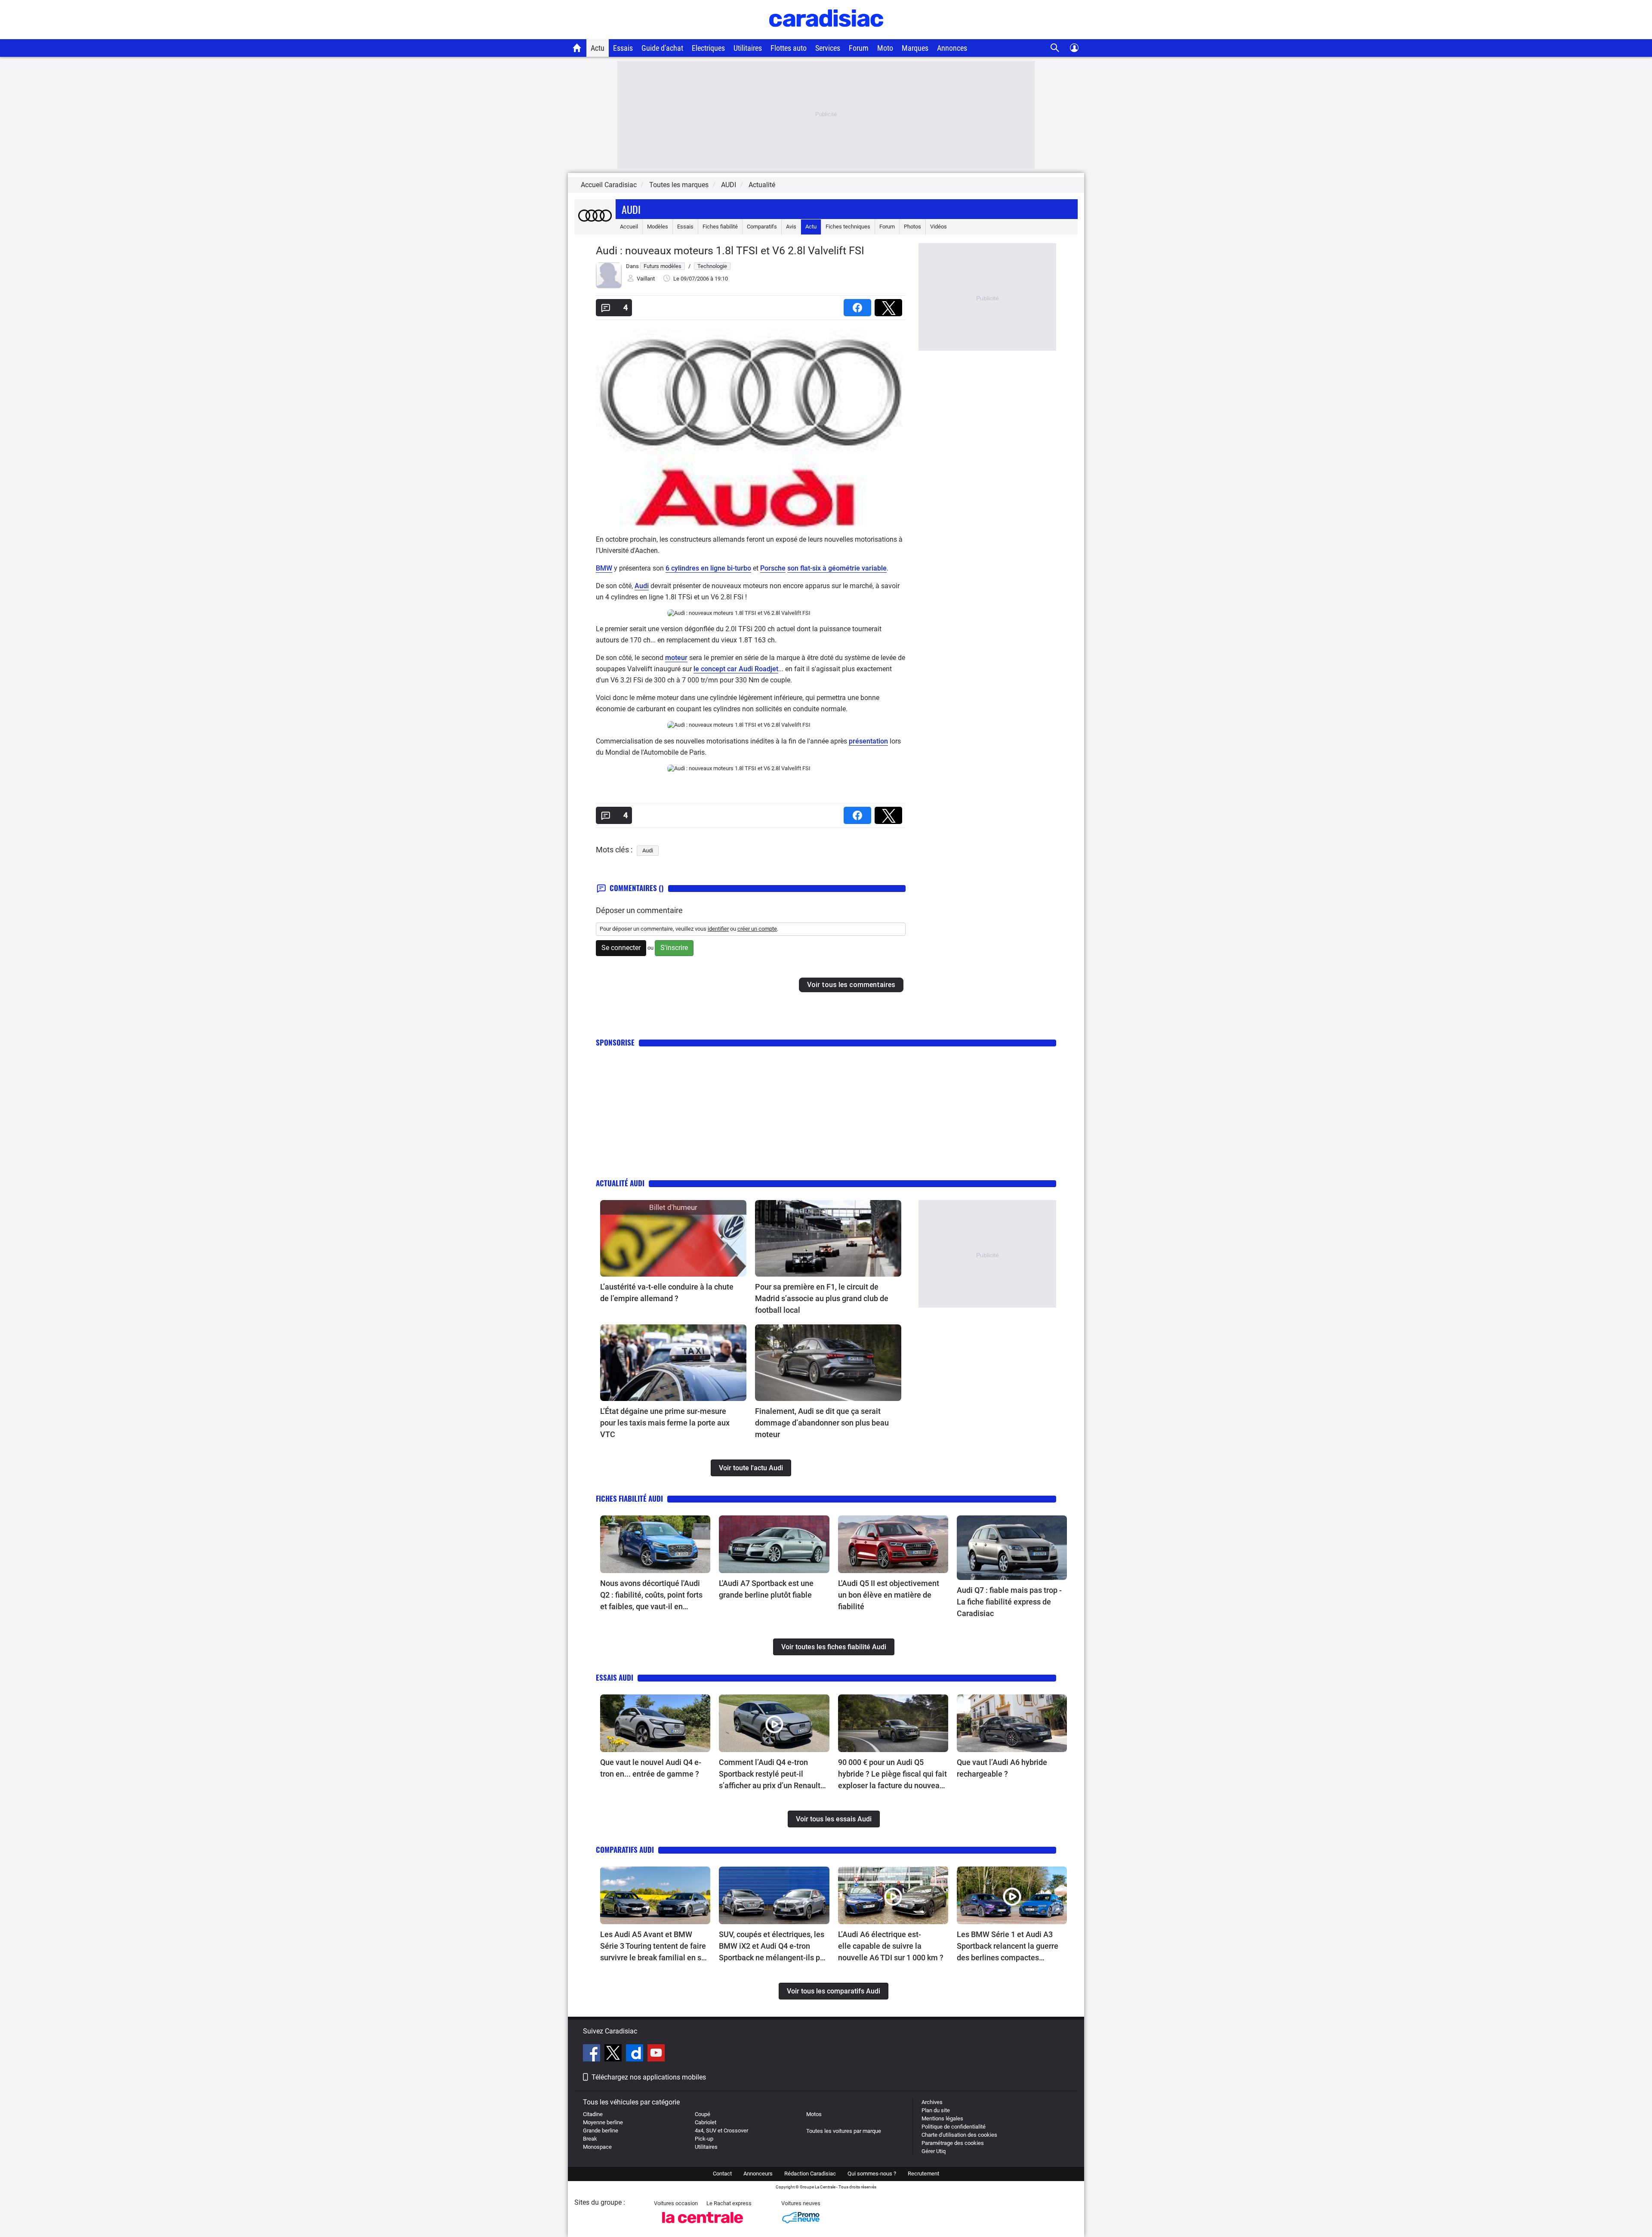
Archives (932, 2102)
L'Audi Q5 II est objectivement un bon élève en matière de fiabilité (889, 1595)
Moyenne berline (603, 2122)
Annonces (952, 48)
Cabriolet (706, 2122)
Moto (885, 48)
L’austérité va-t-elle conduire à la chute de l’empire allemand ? (667, 1293)
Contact (722, 2174)
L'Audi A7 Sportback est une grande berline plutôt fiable (766, 1589)
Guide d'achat (662, 48)
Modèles (658, 227)
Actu (598, 48)
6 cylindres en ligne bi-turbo (708, 568)
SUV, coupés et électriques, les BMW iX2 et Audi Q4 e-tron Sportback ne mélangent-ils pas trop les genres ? (774, 1947)
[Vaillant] (609, 286)
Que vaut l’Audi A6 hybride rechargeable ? (1002, 1768)
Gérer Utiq (934, 2151)
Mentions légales (942, 2118)
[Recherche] (1055, 48)
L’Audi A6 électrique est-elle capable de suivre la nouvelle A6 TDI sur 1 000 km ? (891, 1946)
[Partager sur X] (890, 305)
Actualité (762, 185)
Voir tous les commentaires (851, 985)
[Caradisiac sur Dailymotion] (636, 2054)
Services (828, 48)
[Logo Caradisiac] (826, 35)
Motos (814, 2114)
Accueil (629, 227)
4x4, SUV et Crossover (721, 2131)
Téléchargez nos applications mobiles (649, 2077)
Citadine (593, 2114)
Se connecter (621, 948)
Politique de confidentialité (954, 2127)
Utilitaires (748, 48)
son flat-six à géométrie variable (837, 568)
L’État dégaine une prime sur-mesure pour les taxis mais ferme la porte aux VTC (665, 1423)
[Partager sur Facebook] (859, 305)
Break (590, 2139)
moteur (676, 658)
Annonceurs (758, 2174)
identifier (718, 929)
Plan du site (936, 2110)
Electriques (708, 48)
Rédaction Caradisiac (810, 2174)
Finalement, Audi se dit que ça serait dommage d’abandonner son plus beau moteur (822, 1423)
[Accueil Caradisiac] (577, 48)
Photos (912, 227)
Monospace (597, 2147)
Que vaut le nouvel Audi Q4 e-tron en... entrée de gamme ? (651, 1768)
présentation (868, 741)
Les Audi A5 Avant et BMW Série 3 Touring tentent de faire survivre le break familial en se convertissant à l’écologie (653, 1947)
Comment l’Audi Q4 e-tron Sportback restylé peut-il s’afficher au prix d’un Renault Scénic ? (770, 1774)
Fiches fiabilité (720, 227)
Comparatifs (762, 227)
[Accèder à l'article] (673, 1238)
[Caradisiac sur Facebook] (593, 2054)
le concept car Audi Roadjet (736, 669)
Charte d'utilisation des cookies (959, 2135)
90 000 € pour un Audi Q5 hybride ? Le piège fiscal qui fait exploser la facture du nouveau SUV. (892, 1774)
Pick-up (704, 2139)
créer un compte (757, 929)
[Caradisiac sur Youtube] (656, 2054)
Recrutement (923, 2174)
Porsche (773, 568)
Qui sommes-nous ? (872, 2174)
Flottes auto (789, 48)
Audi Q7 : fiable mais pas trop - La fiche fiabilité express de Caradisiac (1009, 1602)
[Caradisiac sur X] (614, 2054)
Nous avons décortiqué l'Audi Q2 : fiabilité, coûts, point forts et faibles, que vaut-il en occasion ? (651, 1595)
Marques (915, 48)
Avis (791, 227)
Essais (623, 48)
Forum (859, 48)
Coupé (703, 2114)
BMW (604, 568)
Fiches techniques (848, 227)
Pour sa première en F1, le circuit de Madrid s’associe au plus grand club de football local (822, 1298)
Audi (631, 209)
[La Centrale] (703, 2226)
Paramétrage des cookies (953, 2143)
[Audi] (595, 227)
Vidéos (938, 227)
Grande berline (601, 2131)
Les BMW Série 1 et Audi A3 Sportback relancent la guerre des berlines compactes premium (1008, 1947)
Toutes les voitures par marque (844, 2131)
